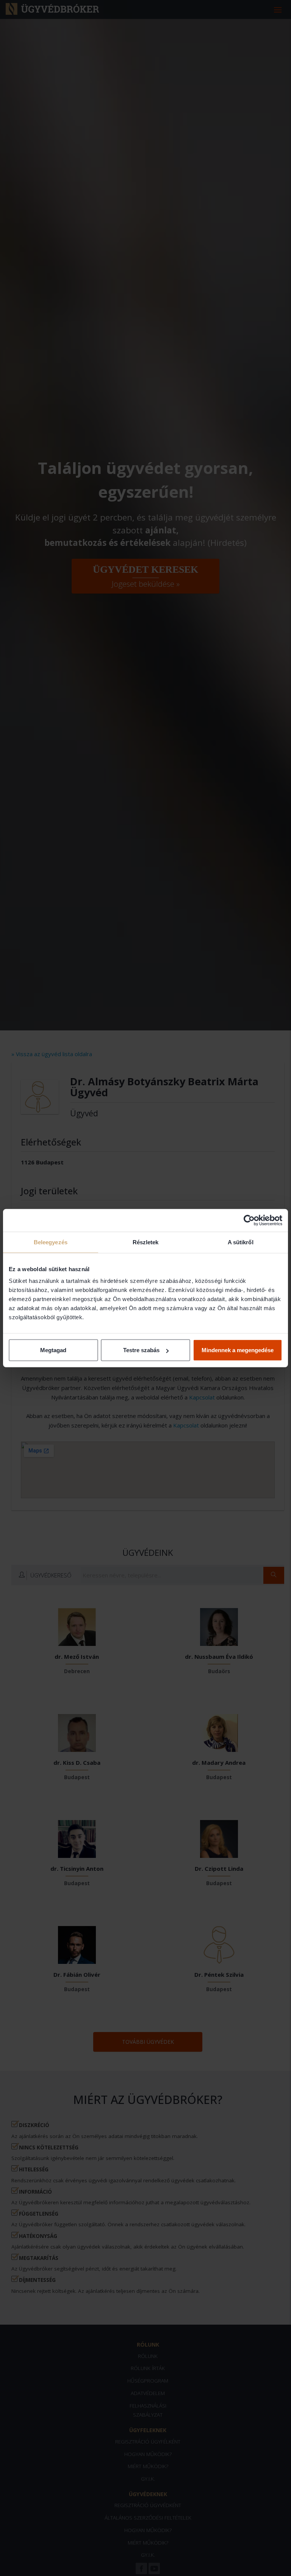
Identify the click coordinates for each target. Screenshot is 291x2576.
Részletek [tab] (146, 1242)
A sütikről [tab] (241, 1242)
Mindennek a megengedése (238, 1350)
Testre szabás (141, 1350)
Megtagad (53, 1350)
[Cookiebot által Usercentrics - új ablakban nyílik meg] (249, 1220)
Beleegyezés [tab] (51, 1242)
